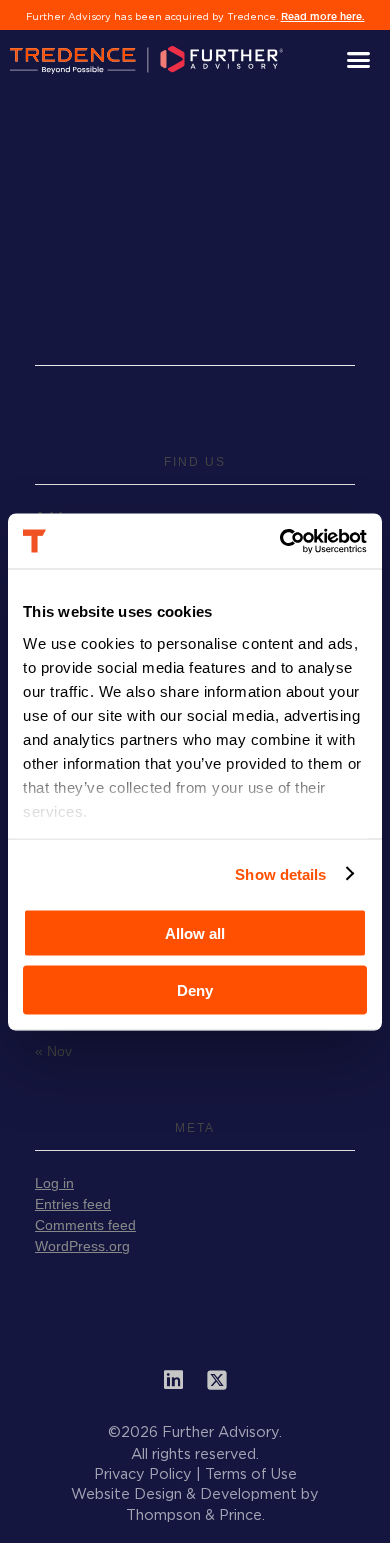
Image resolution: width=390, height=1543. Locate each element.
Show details (280, 873)
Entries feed (73, 1204)
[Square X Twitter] (217, 1380)
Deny (195, 989)
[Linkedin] (173, 1380)
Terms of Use (251, 1474)
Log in (54, 1183)
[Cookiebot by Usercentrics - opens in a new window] (280, 541)
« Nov (53, 1051)
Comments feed (85, 1225)
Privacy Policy (143, 1474)
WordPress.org (82, 1246)
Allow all (195, 933)
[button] (359, 60)
